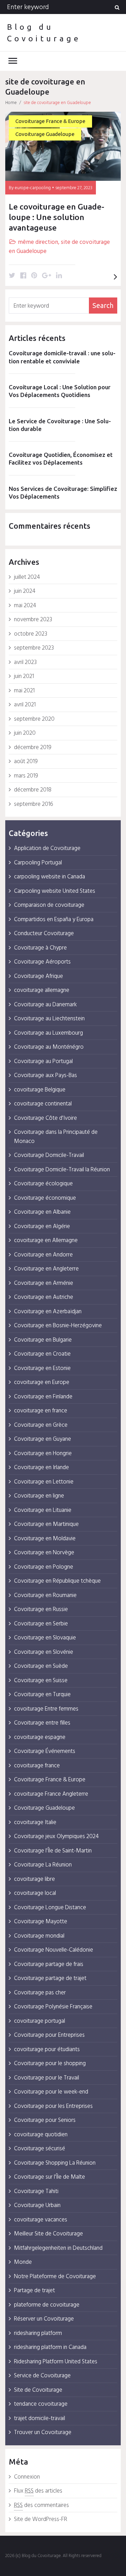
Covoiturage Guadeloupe (45, 134)
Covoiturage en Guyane (43, 1439)
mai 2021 (24, 691)
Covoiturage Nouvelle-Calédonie (54, 1950)
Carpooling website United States (55, 891)
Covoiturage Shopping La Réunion (55, 2163)
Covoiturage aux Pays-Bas (45, 1075)
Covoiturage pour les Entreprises (53, 2106)
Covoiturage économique (45, 1198)
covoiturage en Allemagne (46, 1241)
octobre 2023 (31, 634)
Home (11, 103)
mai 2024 (25, 606)
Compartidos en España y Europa (54, 920)
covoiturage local (35, 1893)
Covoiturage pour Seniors (45, 2120)
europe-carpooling (33, 188)
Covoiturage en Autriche (44, 1297)
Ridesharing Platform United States (56, 2362)
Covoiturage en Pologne (44, 1567)
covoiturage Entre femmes (46, 1709)
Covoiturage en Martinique (46, 1524)
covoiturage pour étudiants (47, 2050)
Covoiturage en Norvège (44, 1553)
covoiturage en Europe (42, 1382)
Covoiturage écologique (43, 1184)
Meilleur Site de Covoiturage (48, 2234)
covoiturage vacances (41, 2220)
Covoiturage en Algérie (42, 1227)
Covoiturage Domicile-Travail (49, 1155)
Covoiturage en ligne (39, 1496)
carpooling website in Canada (50, 877)
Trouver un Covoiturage (43, 2433)
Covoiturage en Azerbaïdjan (48, 1312)
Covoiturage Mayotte (41, 1922)
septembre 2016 (34, 804)
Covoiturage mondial (39, 1936)
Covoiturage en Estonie (42, 1368)
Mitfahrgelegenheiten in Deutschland (58, 2248)
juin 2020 (25, 733)
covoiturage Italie (35, 1823)
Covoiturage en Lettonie (44, 1482)
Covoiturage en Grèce (41, 1425)
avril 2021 (25, 705)
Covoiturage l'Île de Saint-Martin (53, 1851)
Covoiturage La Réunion (43, 1865)
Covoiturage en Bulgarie (43, 1340)
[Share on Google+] (47, 276)
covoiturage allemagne (42, 990)
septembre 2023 (34, 648)
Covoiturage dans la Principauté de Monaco (56, 1137)
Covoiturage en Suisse (41, 1681)
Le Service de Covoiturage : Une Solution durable (60, 425)
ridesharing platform (38, 2333)
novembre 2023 (33, 620)
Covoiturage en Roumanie (45, 1595)
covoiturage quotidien (41, 2135)
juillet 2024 (27, 577)
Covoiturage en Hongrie (43, 1454)
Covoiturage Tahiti (36, 2191)
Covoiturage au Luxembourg (48, 1033)
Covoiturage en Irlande (41, 1468)
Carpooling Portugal (38, 863)
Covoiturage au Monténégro (49, 1047)
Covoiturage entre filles (42, 1723)
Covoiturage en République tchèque (57, 1581)
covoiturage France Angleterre (51, 1794)
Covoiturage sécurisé (40, 2149)
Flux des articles (38, 2491)
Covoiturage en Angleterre (46, 1269)
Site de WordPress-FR (41, 2519)
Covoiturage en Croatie (42, 1354)
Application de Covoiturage (47, 848)
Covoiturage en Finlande (43, 1397)
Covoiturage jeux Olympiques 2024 (56, 1837)
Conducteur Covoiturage (44, 934)
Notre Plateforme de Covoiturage (55, 2277)
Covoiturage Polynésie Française (53, 2007)
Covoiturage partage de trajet (50, 1978)
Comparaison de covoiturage (49, 905)
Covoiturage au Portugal (43, 1061)
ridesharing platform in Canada (50, 2347)
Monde (23, 2262)
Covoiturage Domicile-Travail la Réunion (62, 1170)
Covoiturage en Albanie (42, 1212)
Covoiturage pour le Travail (47, 2078)
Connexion (27, 2477)
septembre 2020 (34, 719)
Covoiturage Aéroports (42, 962)
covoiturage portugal (40, 2021)
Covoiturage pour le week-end (51, 2092)
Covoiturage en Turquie (42, 1695)
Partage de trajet (34, 2291)
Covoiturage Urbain (37, 2205)
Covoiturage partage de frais (49, 1964)
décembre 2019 (33, 748)
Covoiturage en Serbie (41, 1624)
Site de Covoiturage (38, 2390)
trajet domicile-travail (40, 2419)
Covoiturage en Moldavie (45, 1539)
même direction (38, 242)
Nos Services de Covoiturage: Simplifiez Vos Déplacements (63, 492)
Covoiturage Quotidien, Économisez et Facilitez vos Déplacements (61, 458)
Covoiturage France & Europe (50, 121)
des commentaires (41, 2505)
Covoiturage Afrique (38, 976)
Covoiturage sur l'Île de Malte (50, 2177)
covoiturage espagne (40, 1737)
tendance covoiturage (41, 2404)
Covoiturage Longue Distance (50, 1908)
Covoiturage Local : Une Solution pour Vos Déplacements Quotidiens (60, 391)
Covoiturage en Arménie (44, 1283)
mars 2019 (26, 776)
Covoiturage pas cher (40, 1993)
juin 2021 (24, 676)
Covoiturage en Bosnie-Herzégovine (58, 1326)
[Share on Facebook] (23, 276)
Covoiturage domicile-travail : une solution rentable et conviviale (62, 357)
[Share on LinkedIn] (59, 276)
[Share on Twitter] (12, 276)
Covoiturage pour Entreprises (49, 2035)
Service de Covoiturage (42, 2376)
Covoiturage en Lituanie (43, 1510)
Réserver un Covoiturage (44, 2319)
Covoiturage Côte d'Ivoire (45, 1118)
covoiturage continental (43, 1104)
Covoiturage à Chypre (40, 948)
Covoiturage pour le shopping (50, 2064)
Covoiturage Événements (45, 1751)
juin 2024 (25, 591)
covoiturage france (37, 1766)
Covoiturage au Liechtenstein (49, 1019)
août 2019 (26, 762)
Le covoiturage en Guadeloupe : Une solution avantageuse (57, 217)
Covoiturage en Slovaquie (45, 1638)
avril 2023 (25, 662)
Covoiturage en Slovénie (44, 1652)
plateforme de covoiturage (47, 2305)
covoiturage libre (34, 1879)
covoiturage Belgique (40, 1090)
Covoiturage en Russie (41, 1609)
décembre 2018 (33, 790)
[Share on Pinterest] (34, 276)
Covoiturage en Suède (41, 1666)
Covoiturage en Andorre (43, 1255)
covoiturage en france (41, 1411)
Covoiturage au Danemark (45, 1005)
